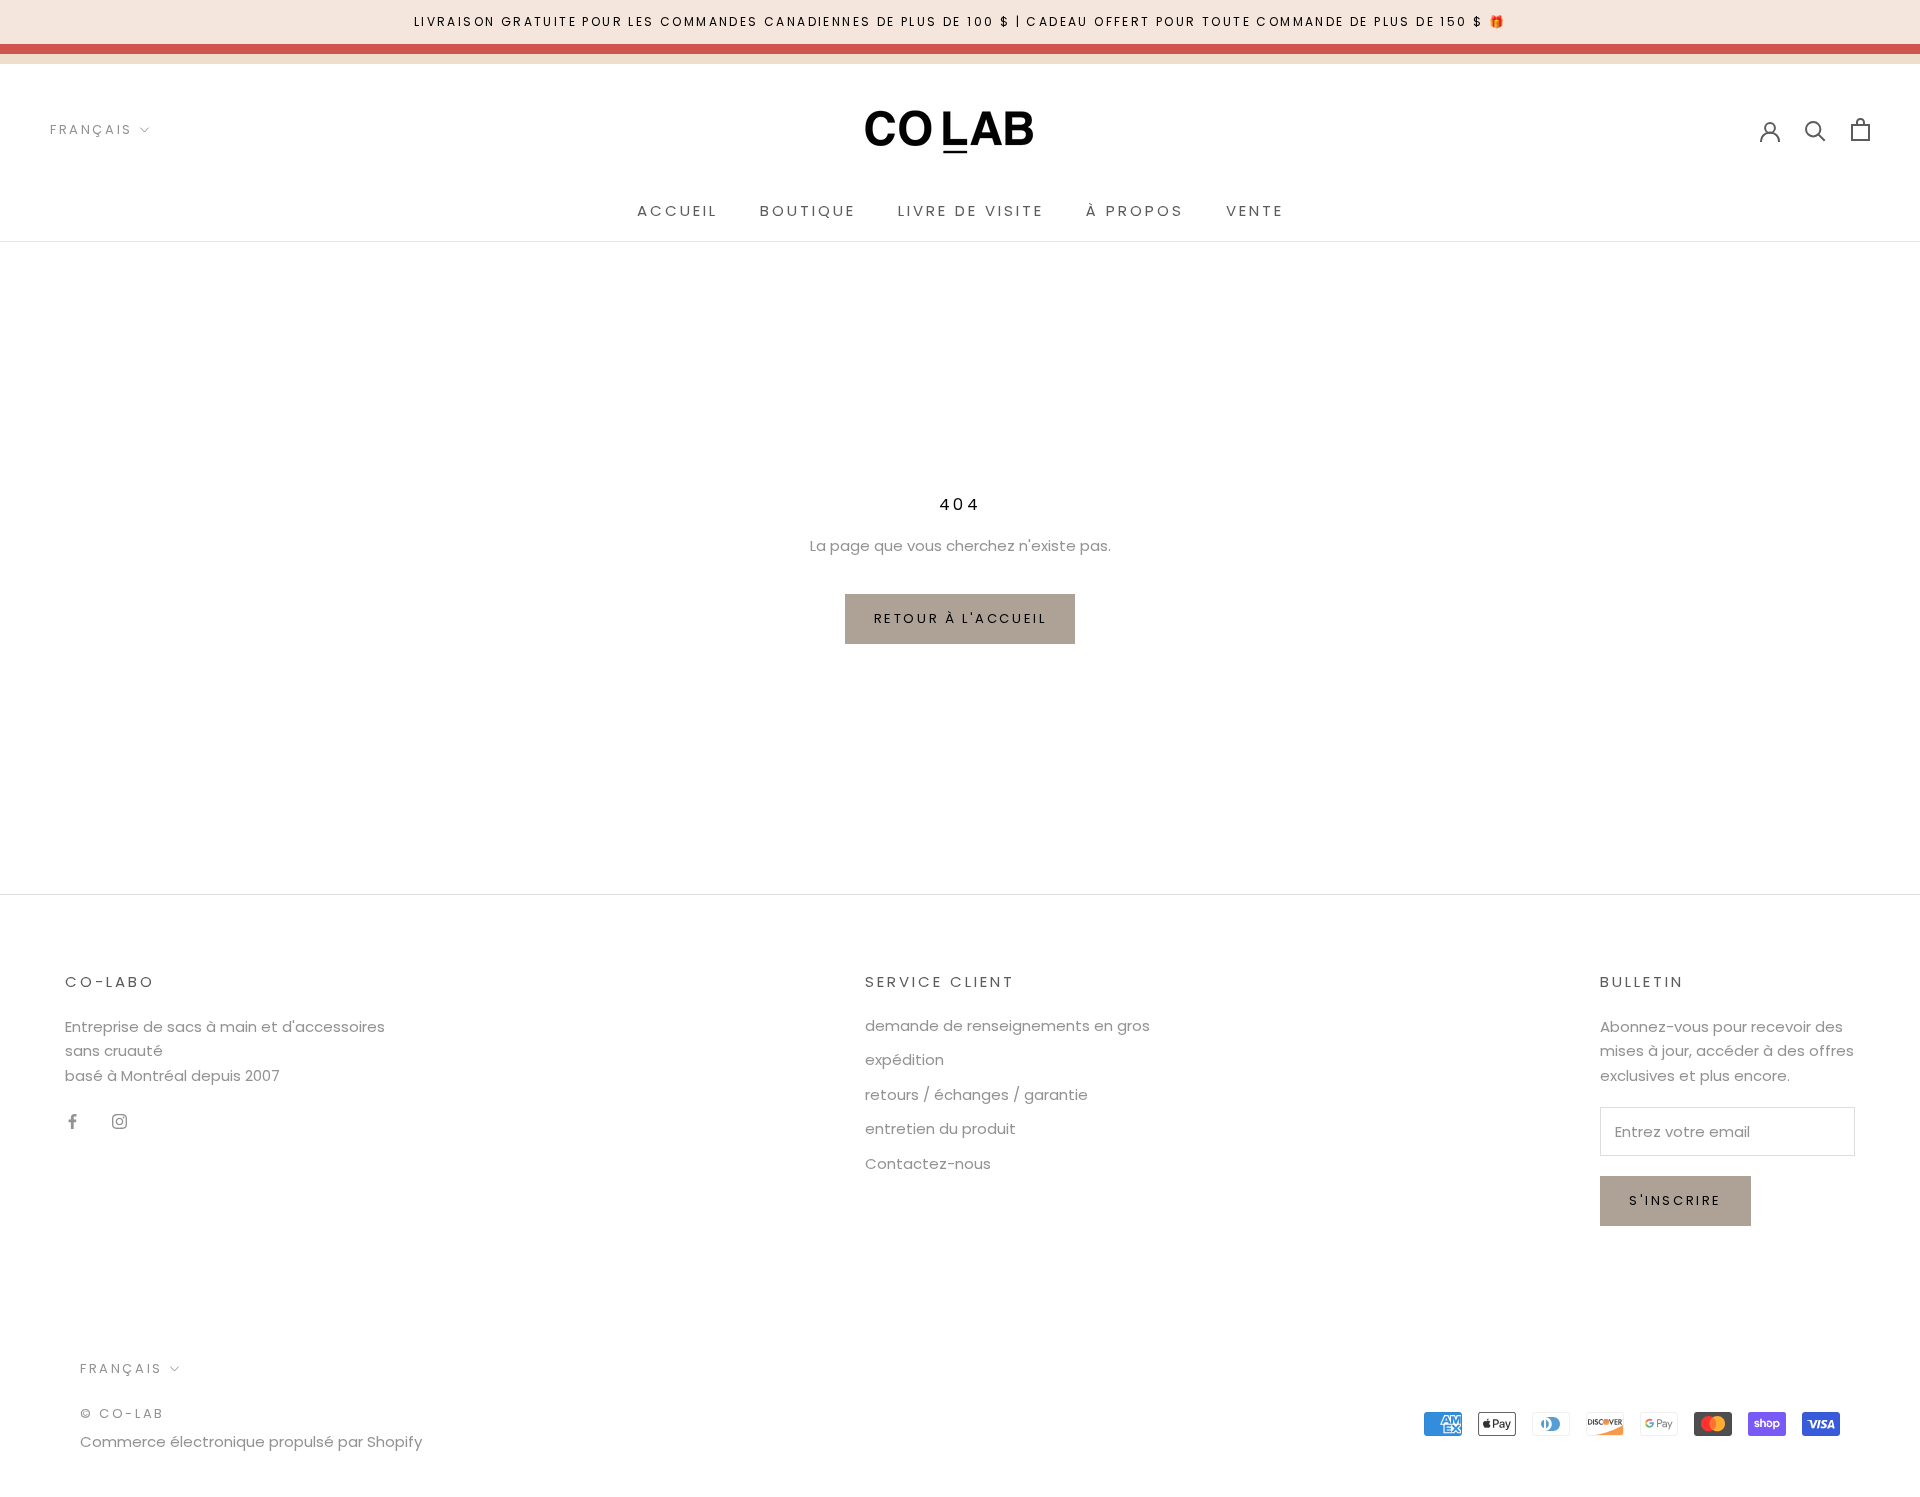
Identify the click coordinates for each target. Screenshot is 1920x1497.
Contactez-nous (928, 1163)
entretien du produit (940, 1128)
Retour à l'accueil (960, 618)
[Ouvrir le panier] (1860, 129)
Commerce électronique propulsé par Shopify (251, 1441)
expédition (904, 1059)
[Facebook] (72, 1121)
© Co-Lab (122, 1413)
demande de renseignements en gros (1007, 1025)
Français (91, 129)
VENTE (1255, 210)
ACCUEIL (677, 210)
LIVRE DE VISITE (971, 210)
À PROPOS (1135, 210)
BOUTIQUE (808, 210)
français (121, 1368)
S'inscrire (1675, 1200)
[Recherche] (1815, 129)
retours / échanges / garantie (976, 1094)
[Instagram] (119, 1121)
